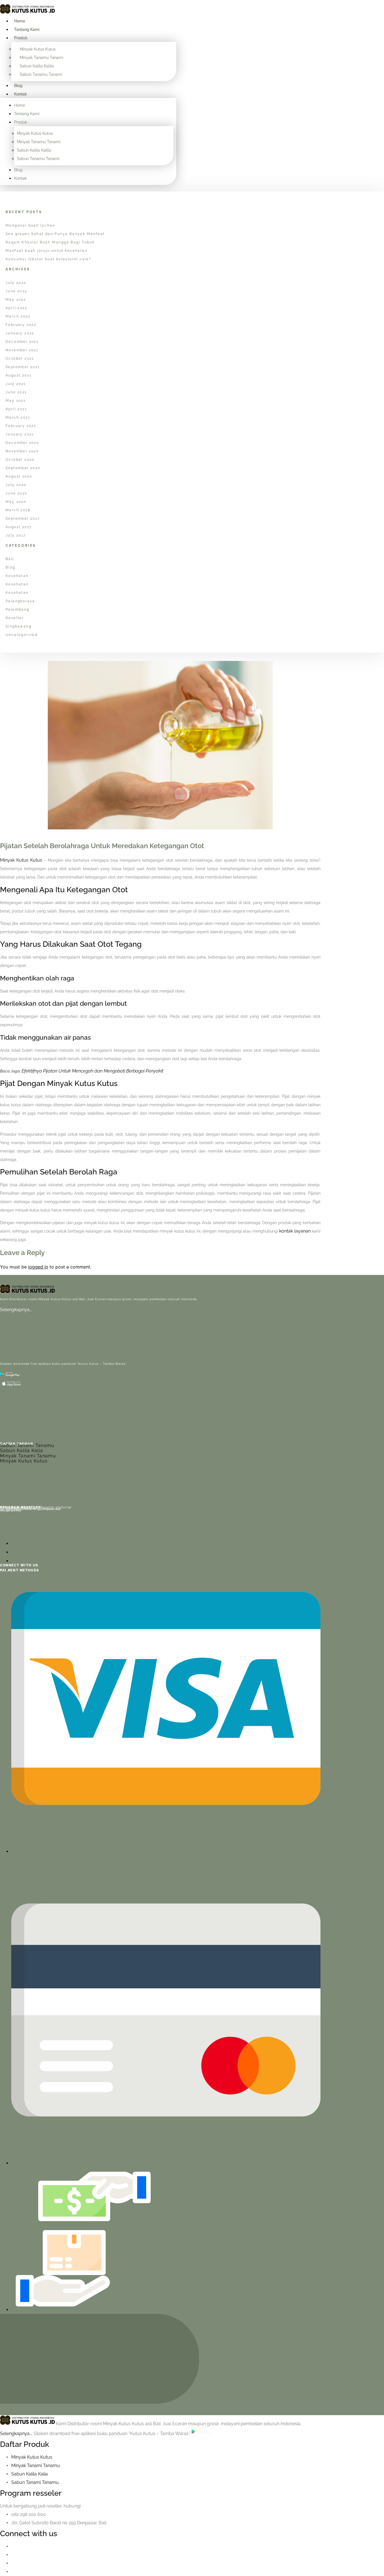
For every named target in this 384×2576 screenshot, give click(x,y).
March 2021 (18, 417)
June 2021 (16, 392)
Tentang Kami (27, 29)
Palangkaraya (20, 601)
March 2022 (18, 316)
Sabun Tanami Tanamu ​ (36, 2482)
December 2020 (22, 443)
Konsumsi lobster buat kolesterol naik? (48, 259)
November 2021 (22, 350)
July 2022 (16, 283)
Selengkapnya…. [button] (17, 2434)
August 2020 (19, 476)
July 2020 (16, 485)
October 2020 (20, 460)
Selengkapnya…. (16, 1310)
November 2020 (22, 451)
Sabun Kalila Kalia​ (30, 2474)
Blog (18, 86)
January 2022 (20, 333)
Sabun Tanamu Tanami (41, 74)
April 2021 (16, 409)
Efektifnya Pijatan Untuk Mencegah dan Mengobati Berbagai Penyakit (92, 1071)
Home (20, 21)
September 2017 (23, 519)
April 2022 (16, 308)
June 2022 (16, 291)
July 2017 (16, 535)
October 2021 (20, 359)
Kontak (21, 94)
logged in (38, 1267)
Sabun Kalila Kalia (22, 1451)
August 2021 (19, 375)
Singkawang (19, 626)
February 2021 (21, 426)
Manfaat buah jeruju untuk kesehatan (47, 251)
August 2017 (19, 527)
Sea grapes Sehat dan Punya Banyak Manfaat (55, 234)
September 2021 (23, 367)
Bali (10, 559)
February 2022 (21, 325)
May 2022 (16, 300)
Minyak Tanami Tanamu (28, 1456)
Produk (21, 38)
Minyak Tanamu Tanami (41, 58)
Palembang (18, 610)
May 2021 (16, 401)
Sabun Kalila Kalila (37, 66)
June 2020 (17, 493)
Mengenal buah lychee (30, 225)
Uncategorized (22, 635)
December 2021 (22, 342)
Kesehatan (17, 576)
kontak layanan (295, 1231)
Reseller (15, 618)
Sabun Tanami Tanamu (27, 1446)
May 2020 (16, 502)
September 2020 (23, 468)
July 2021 (16, 384)
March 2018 (18, 510)
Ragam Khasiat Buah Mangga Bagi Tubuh (50, 242)
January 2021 (20, 434)
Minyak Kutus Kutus (38, 49)
